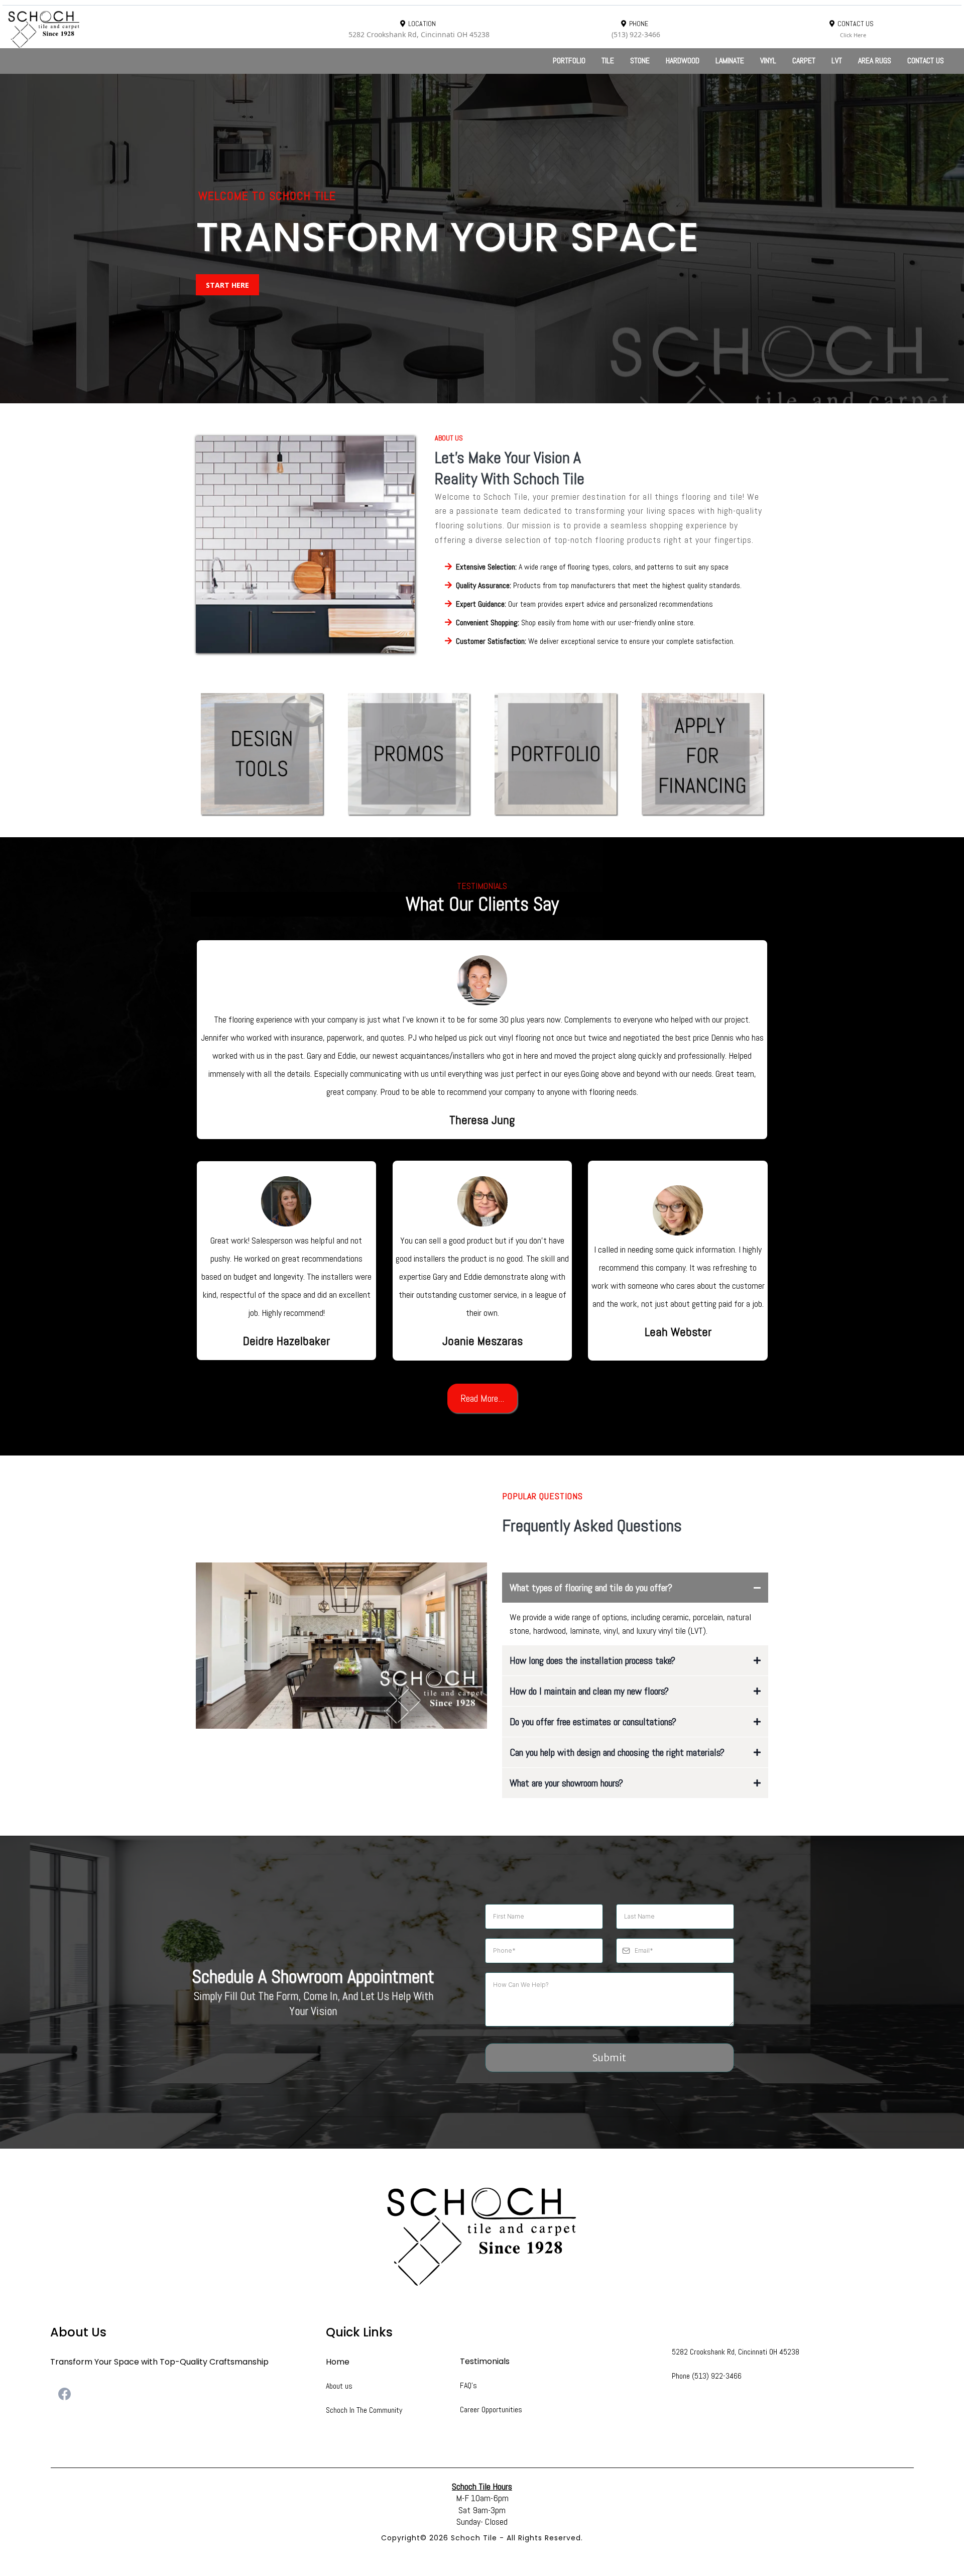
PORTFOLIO (569, 61)
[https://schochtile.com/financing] (703, 754)
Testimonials (485, 2361)
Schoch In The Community (364, 2410)
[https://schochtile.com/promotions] (409, 754)
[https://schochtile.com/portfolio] (556, 754)
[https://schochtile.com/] (154, 29)
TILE (608, 61)
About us (339, 2386)
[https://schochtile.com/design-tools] (262, 754)
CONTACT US (926, 61)
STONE (640, 61)
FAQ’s (468, 2385)
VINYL (768, 61)
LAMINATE (730, 61)
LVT (837, 61)
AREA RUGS (875, 61)
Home (338, 2362)
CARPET (804, 61)
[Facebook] (65, 2394)
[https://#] (482, 2236)
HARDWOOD (683, 61)
